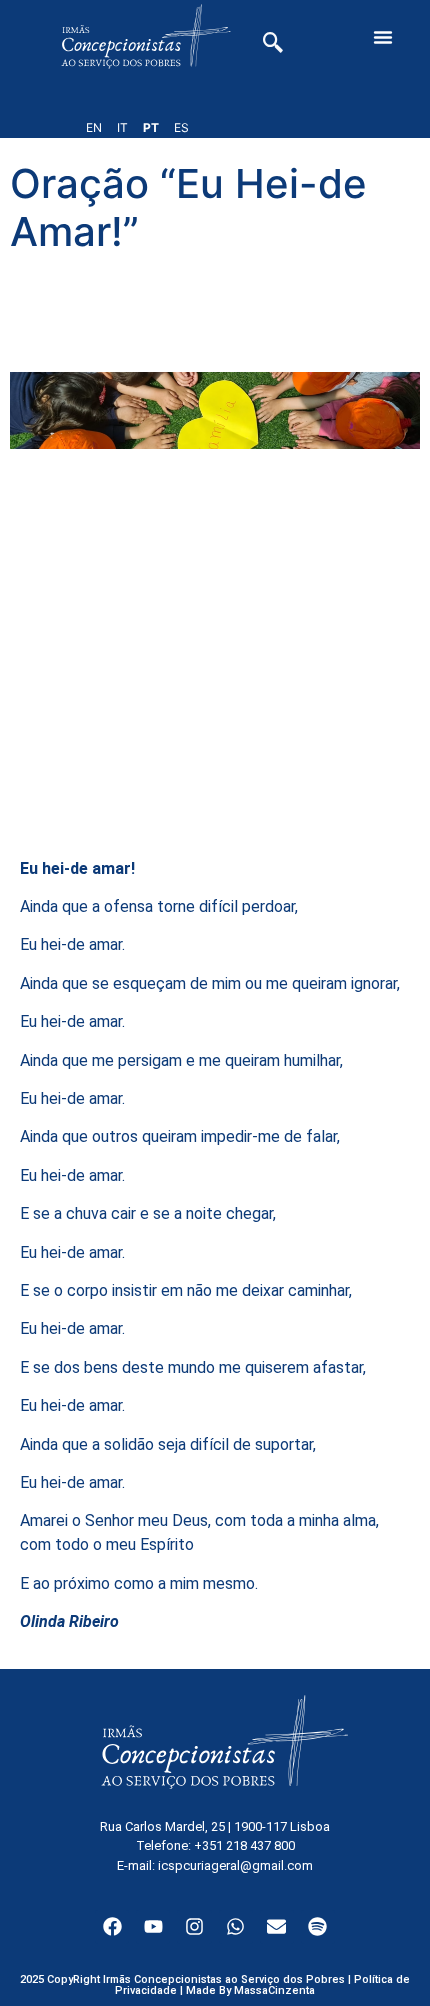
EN (94, 127)
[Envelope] (277, 1927)
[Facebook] (112, 1927)
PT (151, 127)
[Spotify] (318, 1927)
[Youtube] (153, 1927)
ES (181, 127)
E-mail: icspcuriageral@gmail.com (215, 1865)
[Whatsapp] (236, 1927)
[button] (383, 37)
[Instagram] (194, 1927)
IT (122, 127)
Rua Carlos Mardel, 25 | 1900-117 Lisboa (215, 1826)
